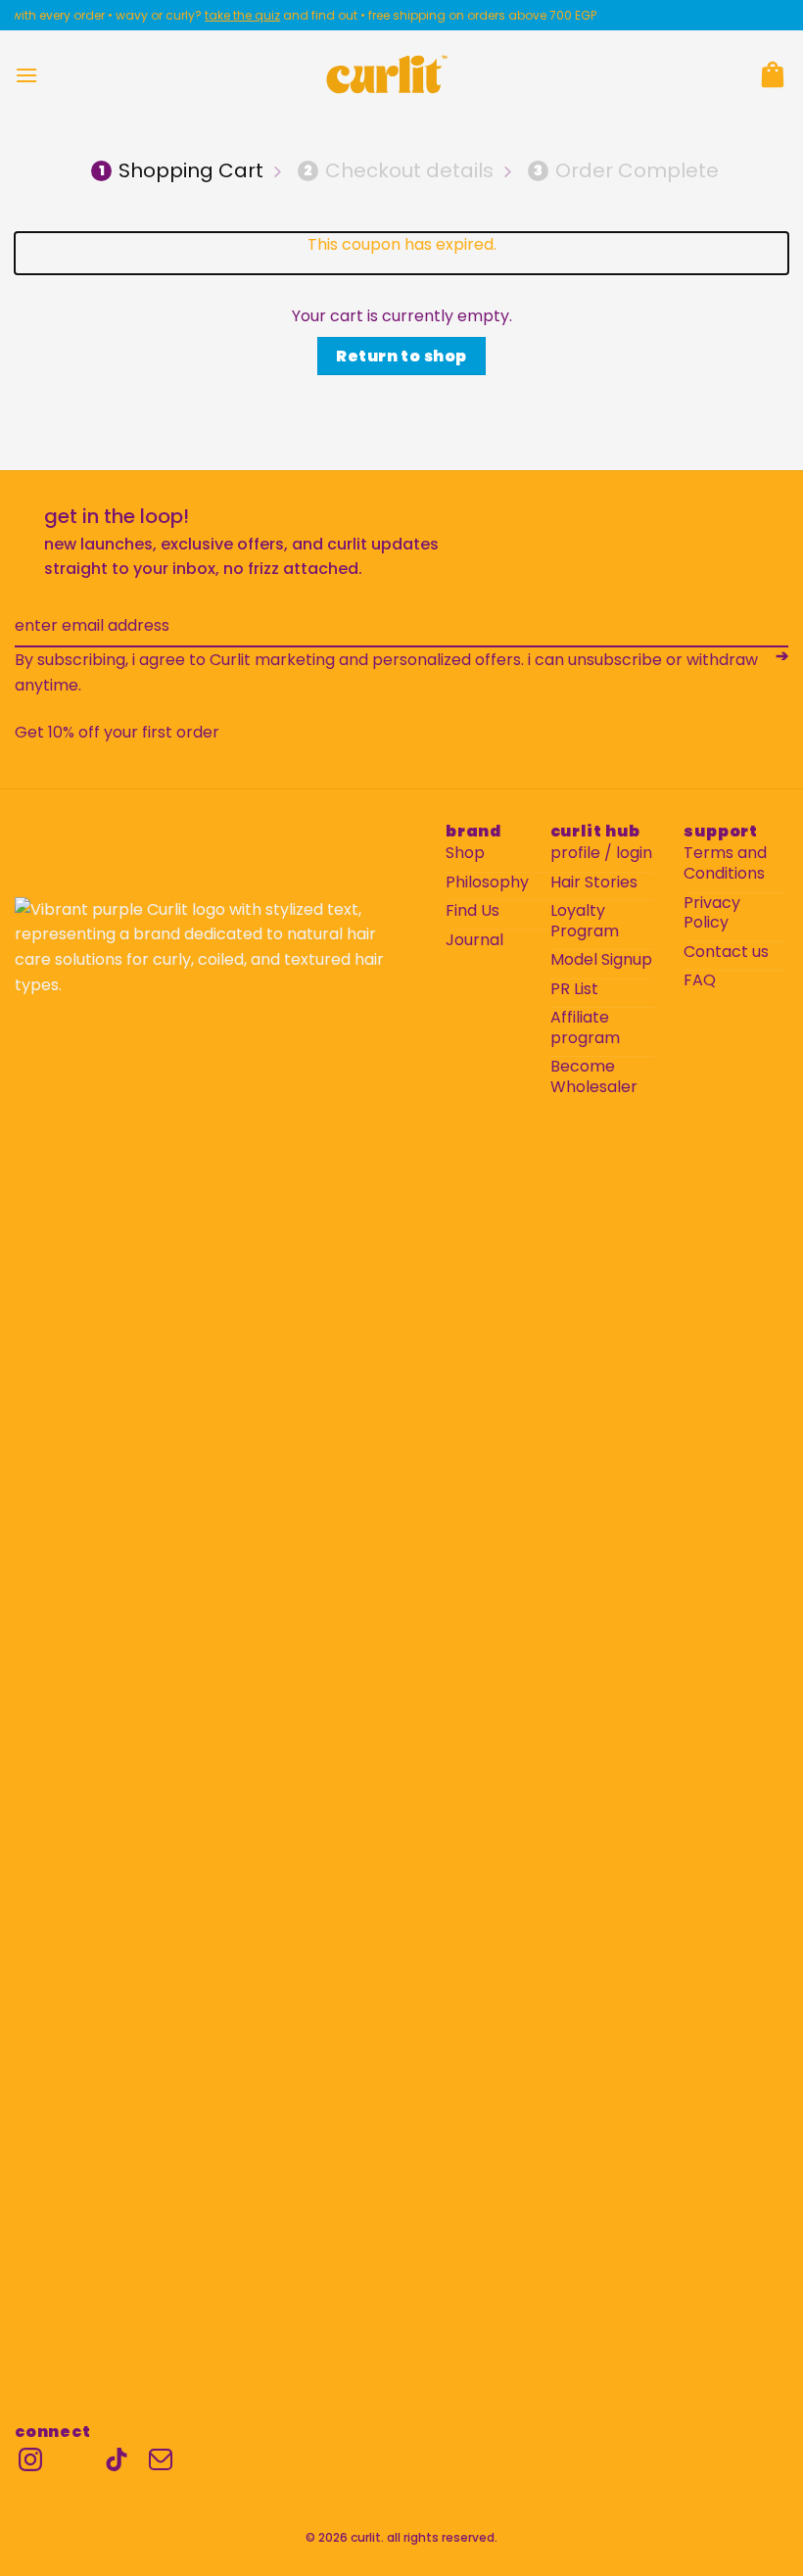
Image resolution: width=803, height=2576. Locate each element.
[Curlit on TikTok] (117, 2459)
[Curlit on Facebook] (73, 2459)
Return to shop (401, 356)
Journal (474, 941)
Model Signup (601, 960)
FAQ (700, 981)
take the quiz (227, 15)
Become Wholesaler (594, 1077)
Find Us (472, 911)
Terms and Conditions (725, 864)
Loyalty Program (585, 922)
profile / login (601, 854)
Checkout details (399, 170)
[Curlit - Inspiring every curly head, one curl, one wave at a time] (387, 74)
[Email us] (161, 2459)
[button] (26, 75)
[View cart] (773, 74)
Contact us (726, 953)
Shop (465, 854)
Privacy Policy (712, 914)
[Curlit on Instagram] (30, 2459)
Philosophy (487, 883)
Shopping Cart (181, 170)
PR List (574, 990)
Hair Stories (594, 883)
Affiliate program (585, 1028)
